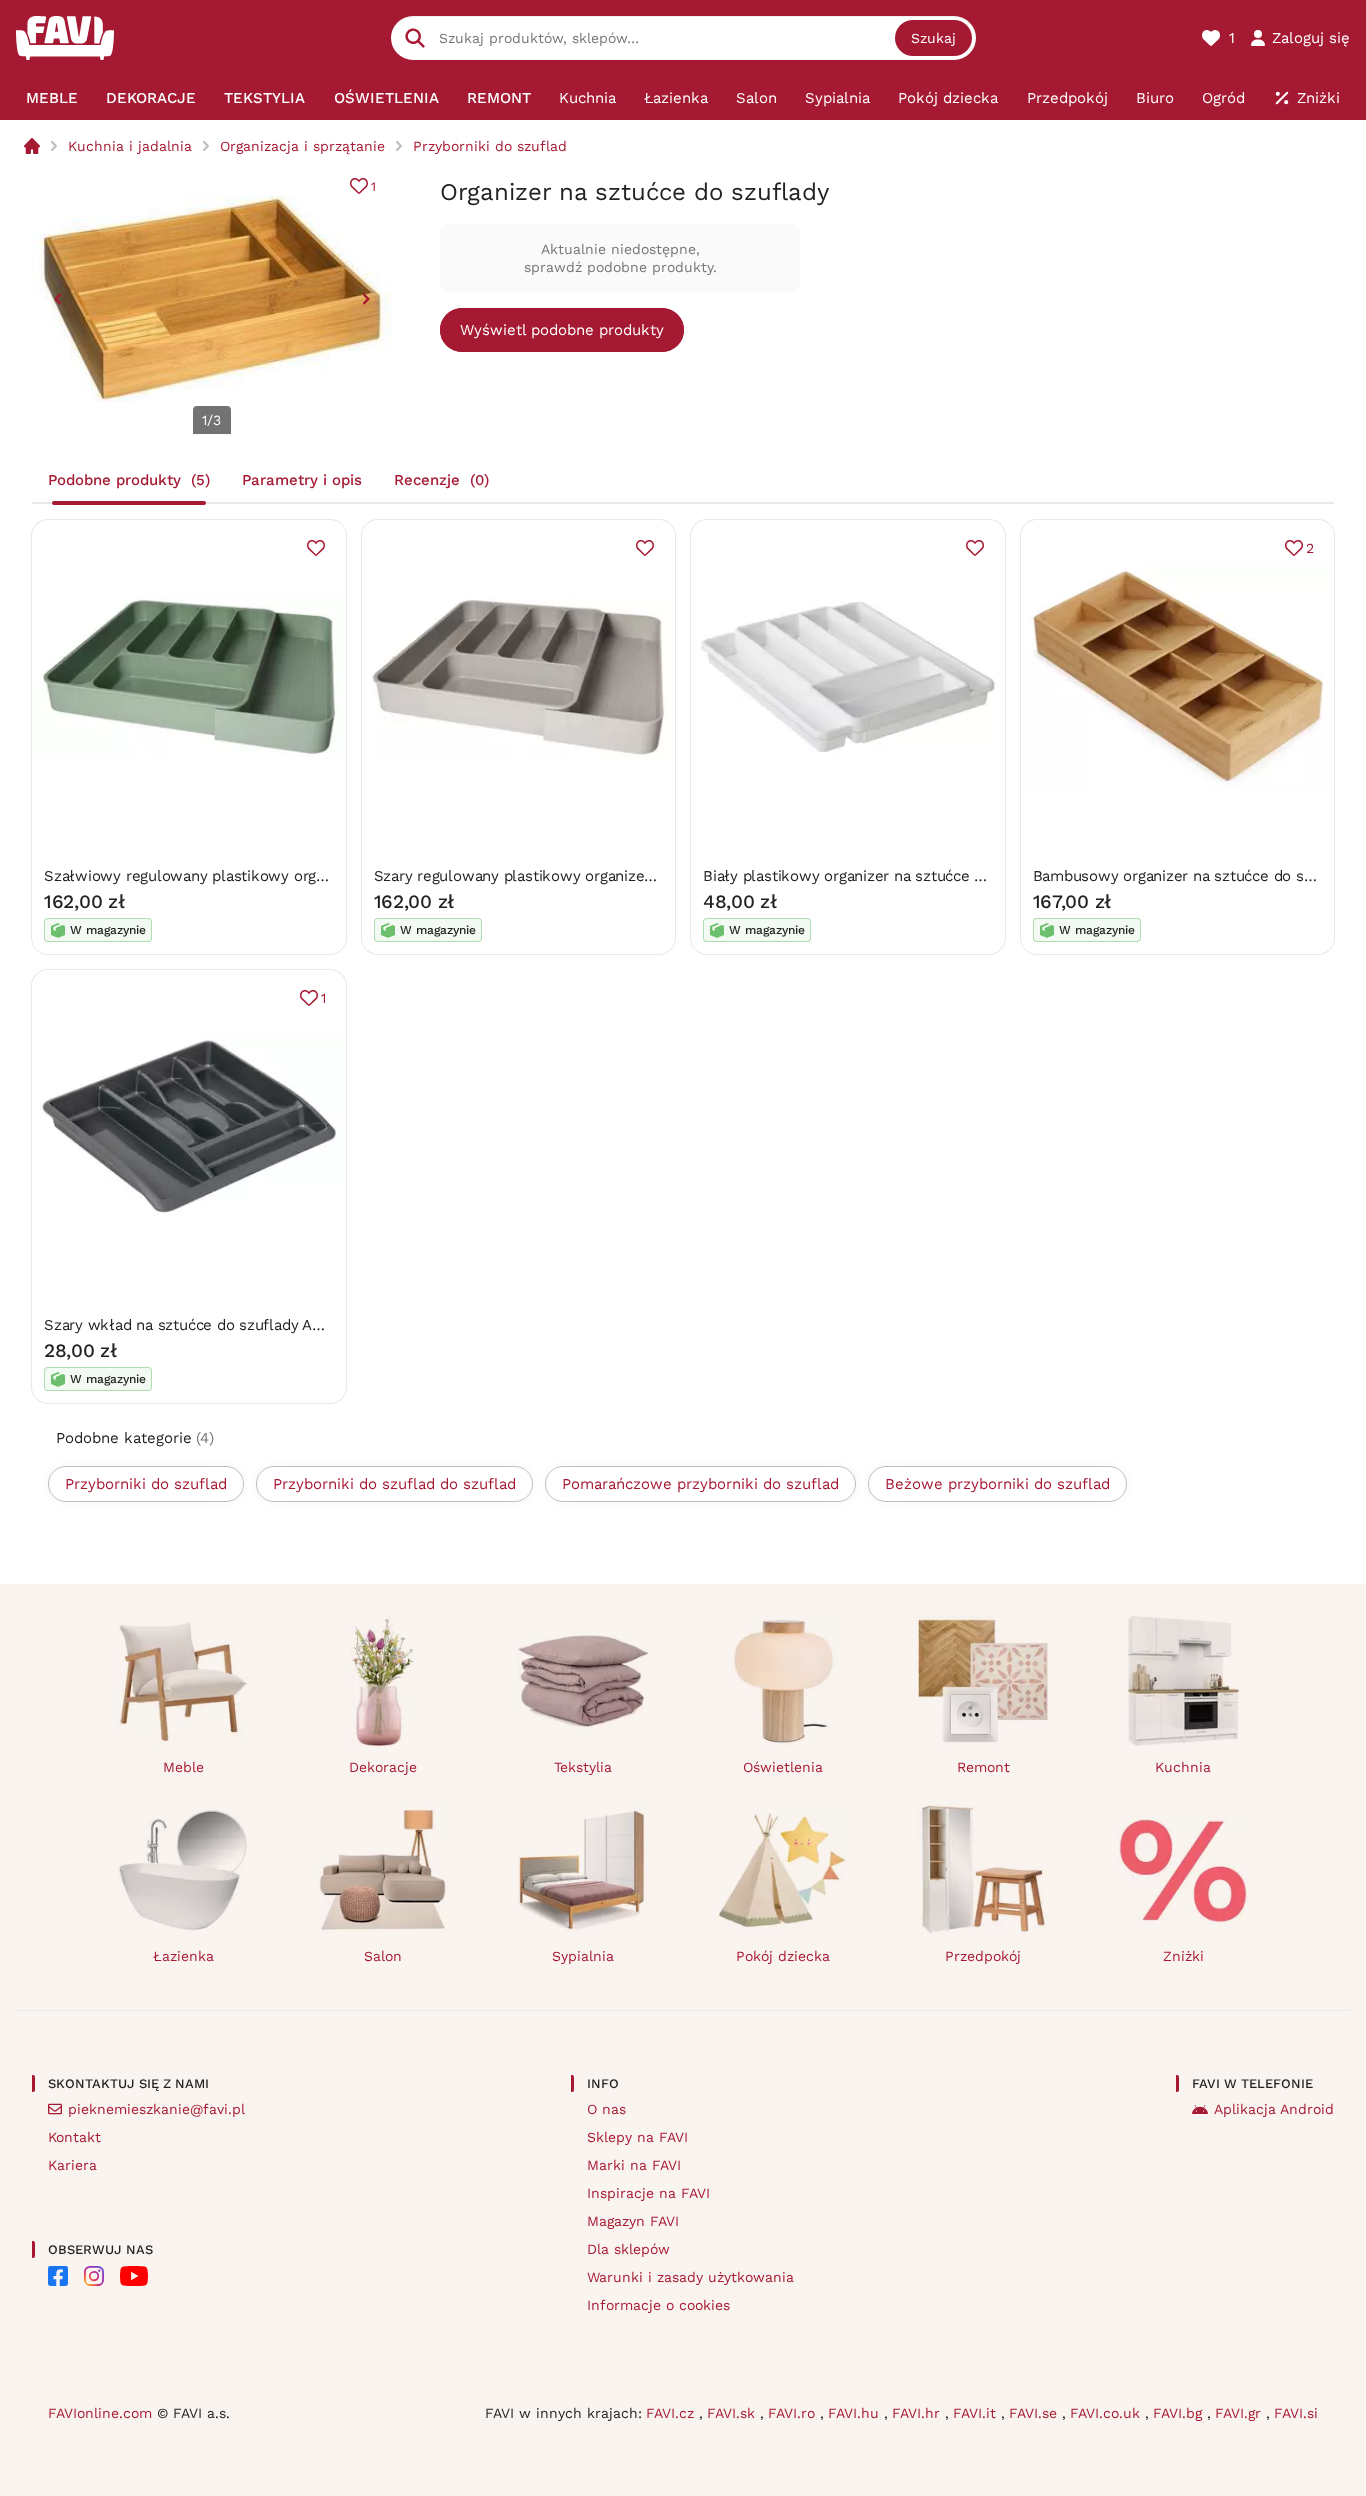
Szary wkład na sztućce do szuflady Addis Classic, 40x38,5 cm (265, 1325)
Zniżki (1183, 1956)
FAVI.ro (794, 2413)
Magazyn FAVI (633, 2221)
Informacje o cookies (658, 2305)
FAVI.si (1296, 2413)
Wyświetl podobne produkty (562, 330)
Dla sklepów (628, 2249)
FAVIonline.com (100, 2413)
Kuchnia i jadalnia (130, 146)
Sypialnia (583, 1956)
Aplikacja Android (1274, 2109)
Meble (183, 1767)
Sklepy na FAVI (637, 2137)
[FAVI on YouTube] (134, 2276)
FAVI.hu (856, 2413)
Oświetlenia (783, 1767)
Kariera (72, 2165)
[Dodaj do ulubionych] (316, 548)
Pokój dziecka (783, 1956)
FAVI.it (977, 2413)
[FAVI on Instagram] (94, 2276)
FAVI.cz (672, 2413)
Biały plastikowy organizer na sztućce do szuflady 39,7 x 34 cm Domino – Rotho (987, 876)
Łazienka (183, 1956)
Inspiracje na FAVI (648, 2193)
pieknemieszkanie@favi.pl (156, 2109)
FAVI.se (1035, 2413)
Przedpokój (983, 1956)
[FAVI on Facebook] (58, 2276)
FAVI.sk (733, 2413)
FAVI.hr (918, 2413)
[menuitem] (52, 98)
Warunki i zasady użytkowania (690, 2277)
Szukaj (933, 38)
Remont (983, 1767)
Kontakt (74, 2137)
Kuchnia (1183, 1767)
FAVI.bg (1180, 2413)
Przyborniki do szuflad (490, 146)
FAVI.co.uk (1107, 2413)
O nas (606, 2109)
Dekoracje (383, 1767)
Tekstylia (583, 1767)
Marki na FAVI (634, 2165)
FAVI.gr (1240, 2413)
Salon (383, 1956)
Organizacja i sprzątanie (302, 146)
